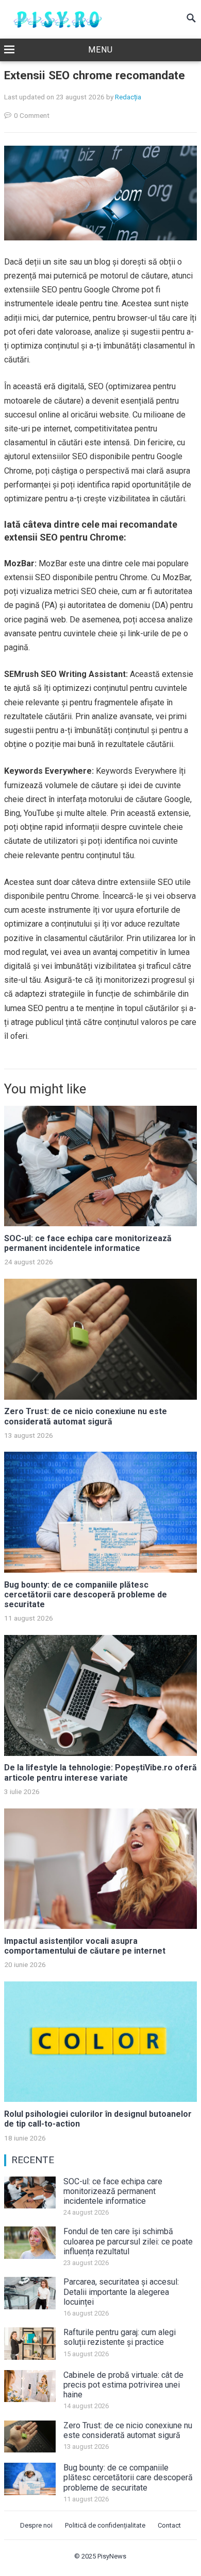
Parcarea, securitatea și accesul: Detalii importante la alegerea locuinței (121, 2292)
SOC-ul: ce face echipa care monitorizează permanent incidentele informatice (88, 1243)
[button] (100, 50)
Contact (169, 2525)
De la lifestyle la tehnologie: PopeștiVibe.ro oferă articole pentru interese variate (100, 1772)
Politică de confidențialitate (105, 2525)
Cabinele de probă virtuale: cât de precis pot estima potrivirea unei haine (123, 2385)
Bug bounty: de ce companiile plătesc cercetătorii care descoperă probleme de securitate (86, 1595)
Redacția (128, 97)
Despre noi (36, 2525)
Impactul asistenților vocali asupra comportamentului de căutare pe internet (85, 1946)
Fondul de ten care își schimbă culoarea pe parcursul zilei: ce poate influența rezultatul (128, 2241)
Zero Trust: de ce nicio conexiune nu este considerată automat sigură (86, 1416)
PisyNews (112, 2556)
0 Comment (32, 115)
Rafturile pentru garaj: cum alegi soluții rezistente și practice (120, 2337)
